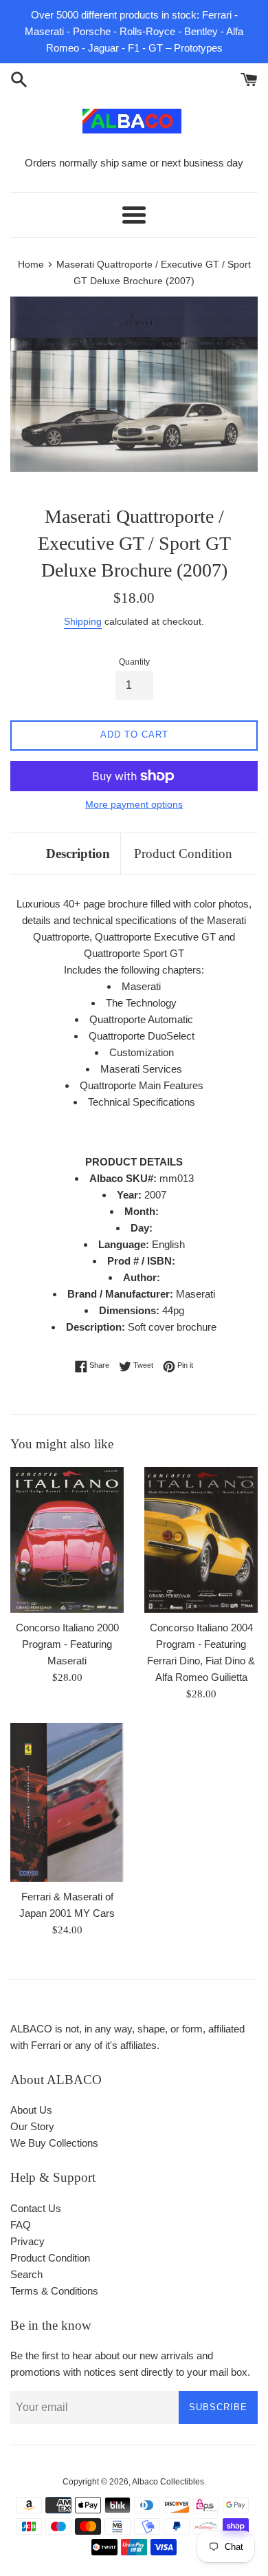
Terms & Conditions (54, 2291)
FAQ (21, 2225)
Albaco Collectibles (168, 2482)
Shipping (83, 621)
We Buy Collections (54, 2143)
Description (78, 854)
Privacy (27, 2241)
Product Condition (183, 854)
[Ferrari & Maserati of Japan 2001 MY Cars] (67, 1802)
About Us (31, 2110)
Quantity (134, 662)
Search (26, 2274)
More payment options (134, 804)
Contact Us (36, 2208)
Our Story (32, 2126)
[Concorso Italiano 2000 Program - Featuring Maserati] (67, 1540)
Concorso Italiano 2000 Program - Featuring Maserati (67, 1644)
